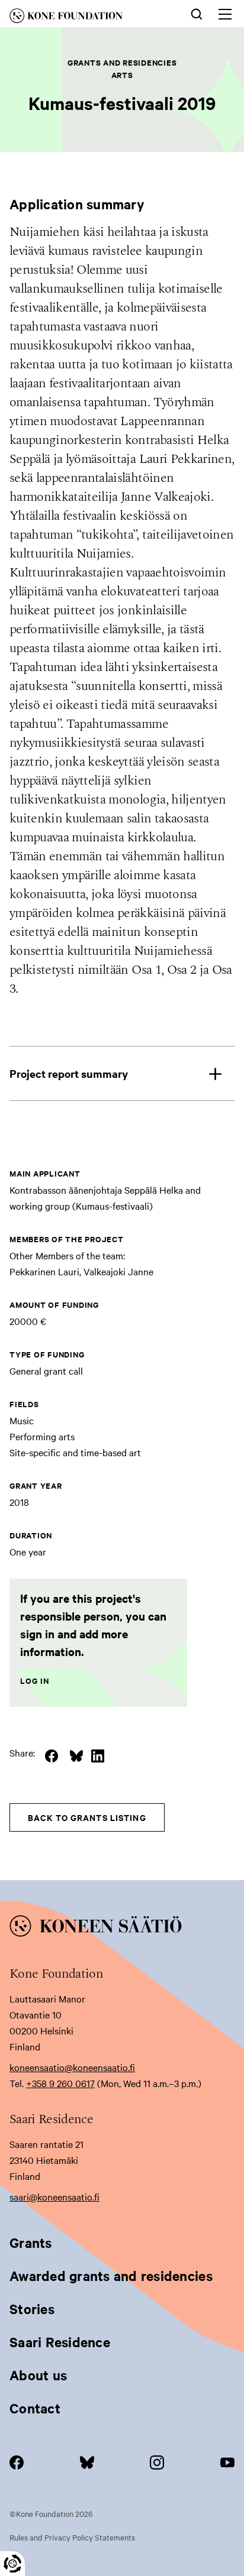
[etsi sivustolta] (197, 13)
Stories (32, 2309)
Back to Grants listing (87, 1817)
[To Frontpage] (122, 1928)
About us (38, 2375)
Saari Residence (60, 2342)
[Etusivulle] (82, 18)
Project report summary (69, 1073)
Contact (35, 2408)
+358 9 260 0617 (60, 2083)
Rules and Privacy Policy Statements (72, 2537)
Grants (31, 2243)
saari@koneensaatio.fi (54, 2196)
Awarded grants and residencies (111, 2276)
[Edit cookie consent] (12, 2564)
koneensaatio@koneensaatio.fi (72, 2067)
